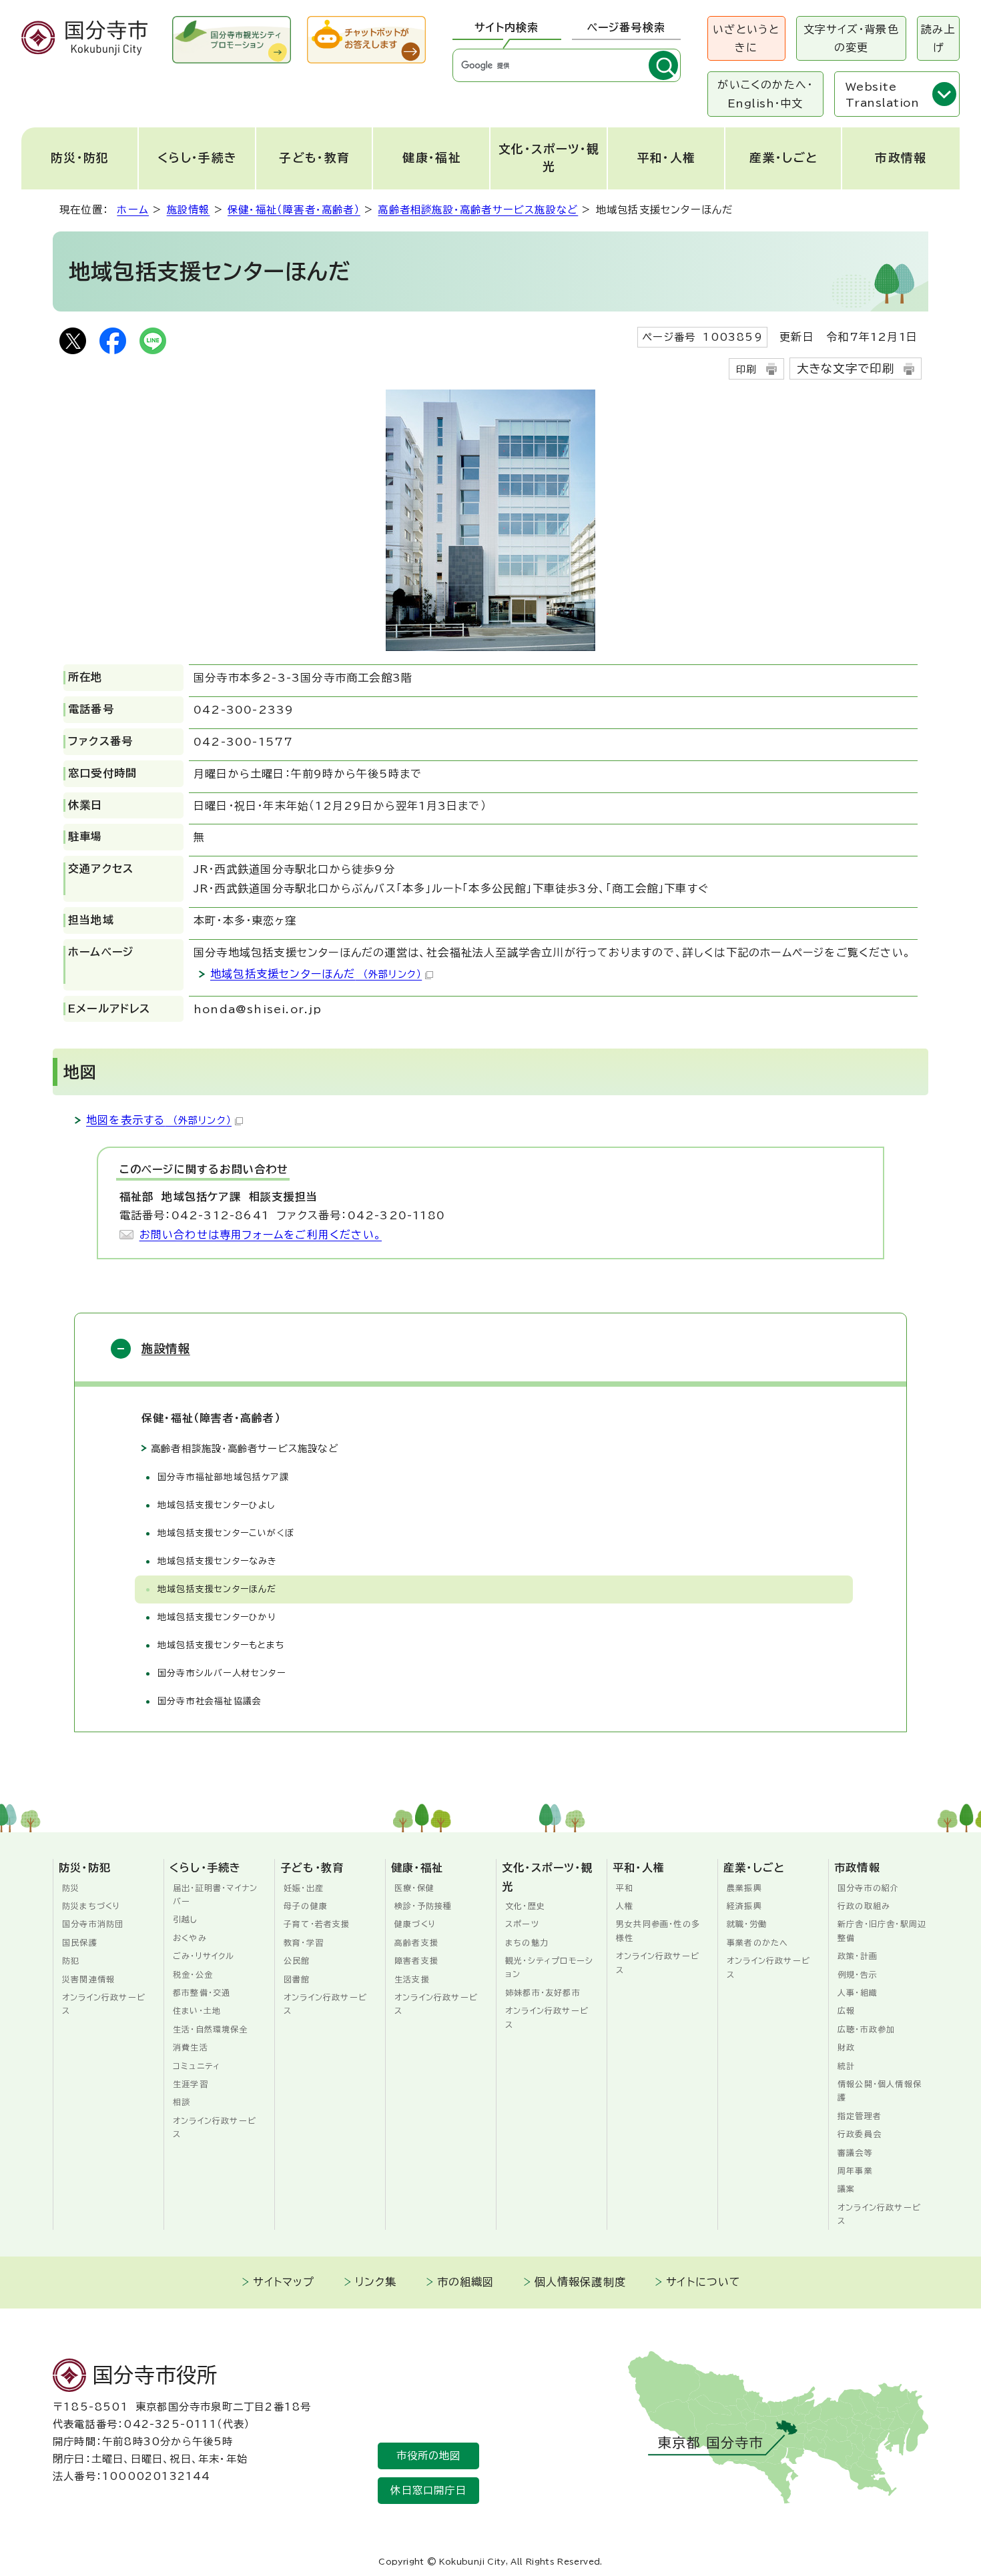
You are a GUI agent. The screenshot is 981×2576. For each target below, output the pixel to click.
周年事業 (855, 2170)
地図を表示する (159, 1120)
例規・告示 (858, 1974)
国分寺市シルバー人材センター (222, 1673)
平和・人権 (667, 158)
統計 (846, 2066)
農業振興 (744, 1888)
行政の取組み (864, 1906)
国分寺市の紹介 (868, 1888)
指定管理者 (860, 2116)
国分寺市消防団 (93, 1924)
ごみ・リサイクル (204, 1956)
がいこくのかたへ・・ (765, 94)
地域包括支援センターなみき (218, 1561)
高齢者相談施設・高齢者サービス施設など (478, 210)
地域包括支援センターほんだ (316, 974)
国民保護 (80, 1942)
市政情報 (901, 158)
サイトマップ (284, 2282)
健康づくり (415, 1924)
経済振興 (744, 1906)
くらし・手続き (197, 158)
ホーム (133, 210)
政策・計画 (858, 1956)
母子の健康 (306, 1906)
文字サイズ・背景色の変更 (851, 38)
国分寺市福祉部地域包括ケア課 (223, 1477)
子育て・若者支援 (317, 1924)
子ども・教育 (314, 158)
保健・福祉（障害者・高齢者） (294, 210)
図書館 (297, 1979)
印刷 (746, 369)
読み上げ (938, 38)
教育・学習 (304, 1942)
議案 (846, 2188)
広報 (846, 2010)
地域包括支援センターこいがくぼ (226, 1533)
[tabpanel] (567, 65)
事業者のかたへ (757, 1942)
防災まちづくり (91, 1906)
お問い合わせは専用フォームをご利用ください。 (261, 1235)
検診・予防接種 (423, 1906)
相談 (182, 2102)
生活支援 (412, 1979)
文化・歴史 (525, 1906)
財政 (846, 2047)
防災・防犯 (80, 158)
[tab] (507, 28)
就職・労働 (747, 1924)
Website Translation (882, 95)
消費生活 (191, 2047)
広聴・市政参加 (866, 2029)
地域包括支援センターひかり (217, 1617)
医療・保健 (414, 1888)
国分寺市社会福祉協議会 (210, 1701)
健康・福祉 (432, 158)
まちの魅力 (527, 1942)
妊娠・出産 (304, 1888)
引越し (186, 1919)
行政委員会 (860, 2134)
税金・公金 (193, 1974)
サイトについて (703, 2282)
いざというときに (746, 38)
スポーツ (522, 1924)
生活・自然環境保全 (211, 2029)
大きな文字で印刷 (846, 369)
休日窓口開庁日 (428, 2490)
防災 (71, 1888)
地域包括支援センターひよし (217, 1505)
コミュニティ (197, 2066)
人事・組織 (858, 1992)
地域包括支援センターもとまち (221, 1645)
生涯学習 (191, 2084)
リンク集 (376, 2282)
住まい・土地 (197, 2010)
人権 (625, 1906)
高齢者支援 (416, 1942)
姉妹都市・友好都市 (543, 1992)
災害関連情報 (88, 1979)
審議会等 (855, 2152)
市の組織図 (466, 2282)
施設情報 (189, 210)
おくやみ (190, 1938)
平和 (625, 1888)
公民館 (297, 1960)
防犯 (71, 1960)
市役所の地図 (429, 2456)
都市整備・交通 (202, 1992)
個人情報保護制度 (581, 2282)
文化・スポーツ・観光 (549, 158)
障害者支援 (416, 1960)
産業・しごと (783, 158)
